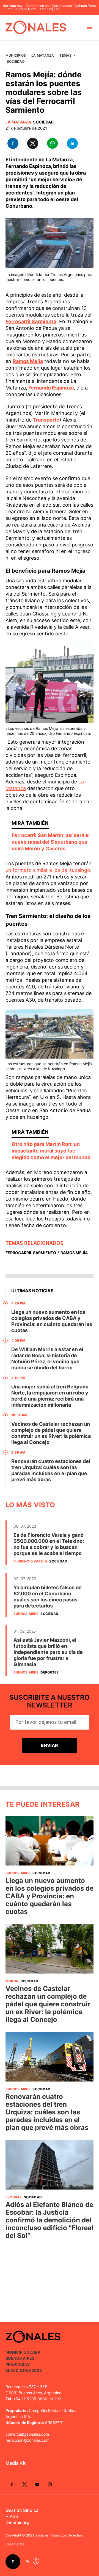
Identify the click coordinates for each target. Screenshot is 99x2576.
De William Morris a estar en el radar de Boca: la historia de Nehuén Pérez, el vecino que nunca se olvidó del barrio (47, 1358)
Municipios (16, 55)
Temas (65, 55)
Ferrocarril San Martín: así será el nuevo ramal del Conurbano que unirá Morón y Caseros (51, 842)
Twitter (24, 2484)
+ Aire (12, 2516)
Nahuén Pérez (86, 6)
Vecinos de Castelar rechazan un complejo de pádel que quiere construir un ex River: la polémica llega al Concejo (51, 1433)
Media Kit (16, 2463)
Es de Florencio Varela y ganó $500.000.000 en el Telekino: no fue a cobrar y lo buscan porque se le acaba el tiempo (49, 1544)
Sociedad (16, 61)
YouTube (37, 2484)
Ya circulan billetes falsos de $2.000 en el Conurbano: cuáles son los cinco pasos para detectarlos (48, 1597)
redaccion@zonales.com (28, 2440)
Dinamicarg (17, 2522)
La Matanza (43, 55)
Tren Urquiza (50, 9)
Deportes (50, 1672)
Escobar (14, 2197)
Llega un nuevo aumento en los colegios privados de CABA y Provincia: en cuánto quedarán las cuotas (52, 1321)
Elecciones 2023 (24, 2370)
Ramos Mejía (74, 1253)
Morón (12, 1981)
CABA (35, 2352)
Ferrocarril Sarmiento (31, 1253)
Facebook (12, 2484)
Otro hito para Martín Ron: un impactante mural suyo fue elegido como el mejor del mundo (51, 1151)
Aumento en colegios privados (49, 6)
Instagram (50, 2484)
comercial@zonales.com (27, 2434)
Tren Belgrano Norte (21, 9)
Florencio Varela (30, 1561)
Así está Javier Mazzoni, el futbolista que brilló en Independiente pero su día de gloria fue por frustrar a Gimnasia (48, 1652)
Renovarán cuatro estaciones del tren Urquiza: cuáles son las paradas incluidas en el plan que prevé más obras (51, 1470)
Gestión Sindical (23, 2510)
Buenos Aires (26, 1614)
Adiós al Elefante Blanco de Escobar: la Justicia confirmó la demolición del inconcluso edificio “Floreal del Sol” (50, 2220)
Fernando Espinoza (51, 388)
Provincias (18, 2364)
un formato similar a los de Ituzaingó (48, 870)
